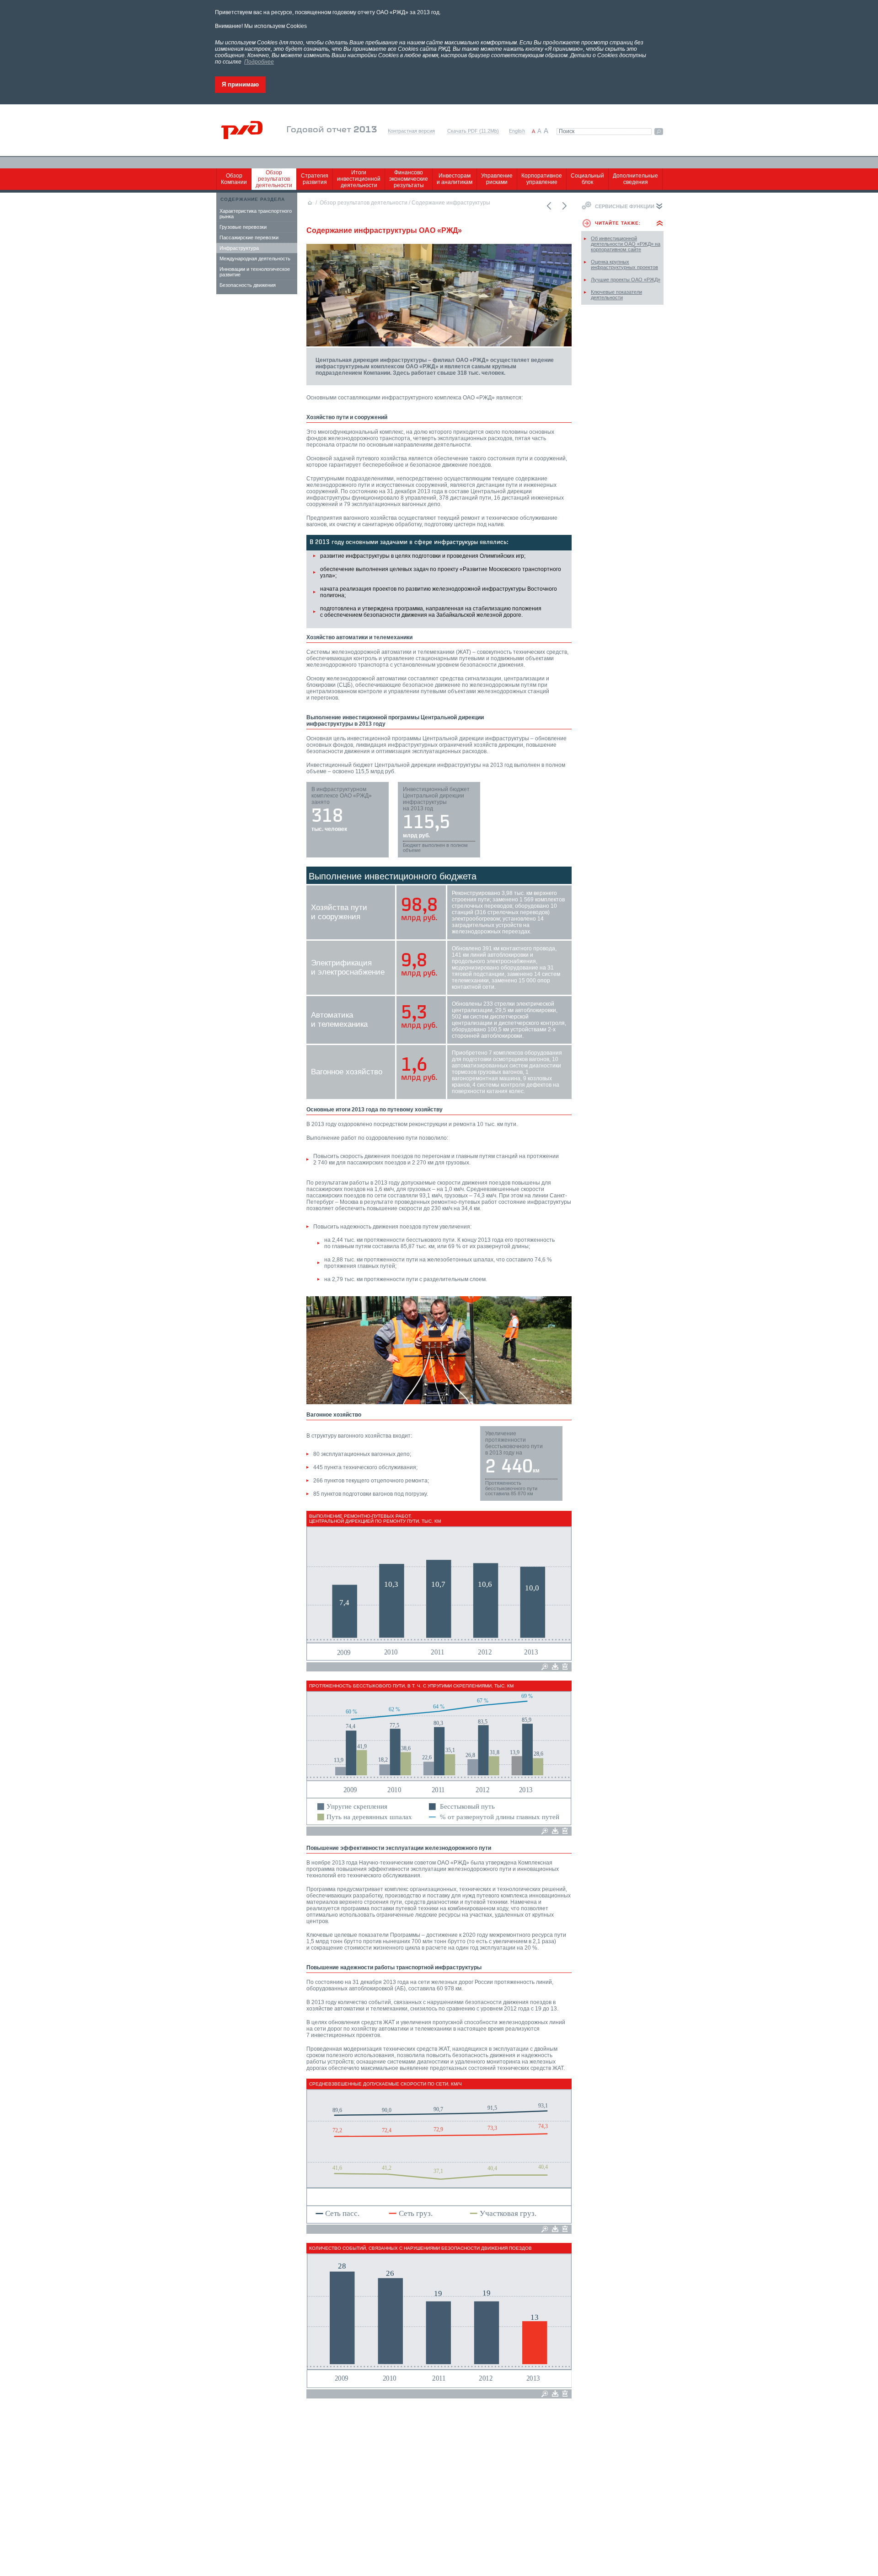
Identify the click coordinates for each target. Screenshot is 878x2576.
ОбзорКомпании (234, 179)
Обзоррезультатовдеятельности (274, 179)
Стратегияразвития (315, 179)
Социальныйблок (587, 179)
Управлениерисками (497, 179)
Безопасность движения (248, 285)
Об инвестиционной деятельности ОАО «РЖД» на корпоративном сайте (626, 244)
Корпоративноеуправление (542, 179)
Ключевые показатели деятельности (616, 295)
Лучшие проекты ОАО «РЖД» (626, 280)
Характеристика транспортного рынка (256, 214)
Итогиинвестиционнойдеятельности (359, 179)
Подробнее (259, 62)
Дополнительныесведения (635, 179)
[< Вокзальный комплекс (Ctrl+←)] (548, 206)
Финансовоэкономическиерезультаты (409, 179)
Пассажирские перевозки (249, 237)
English (517, 131)
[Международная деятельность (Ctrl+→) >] (564, 206)
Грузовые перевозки (243, 227)
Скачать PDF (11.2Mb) (473, 131)
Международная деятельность (255, 259)
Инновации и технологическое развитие (255, 272)
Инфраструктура (239, 248)
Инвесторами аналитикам (455, 179)
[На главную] (248, 130)
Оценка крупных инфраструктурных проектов (624, 264)
